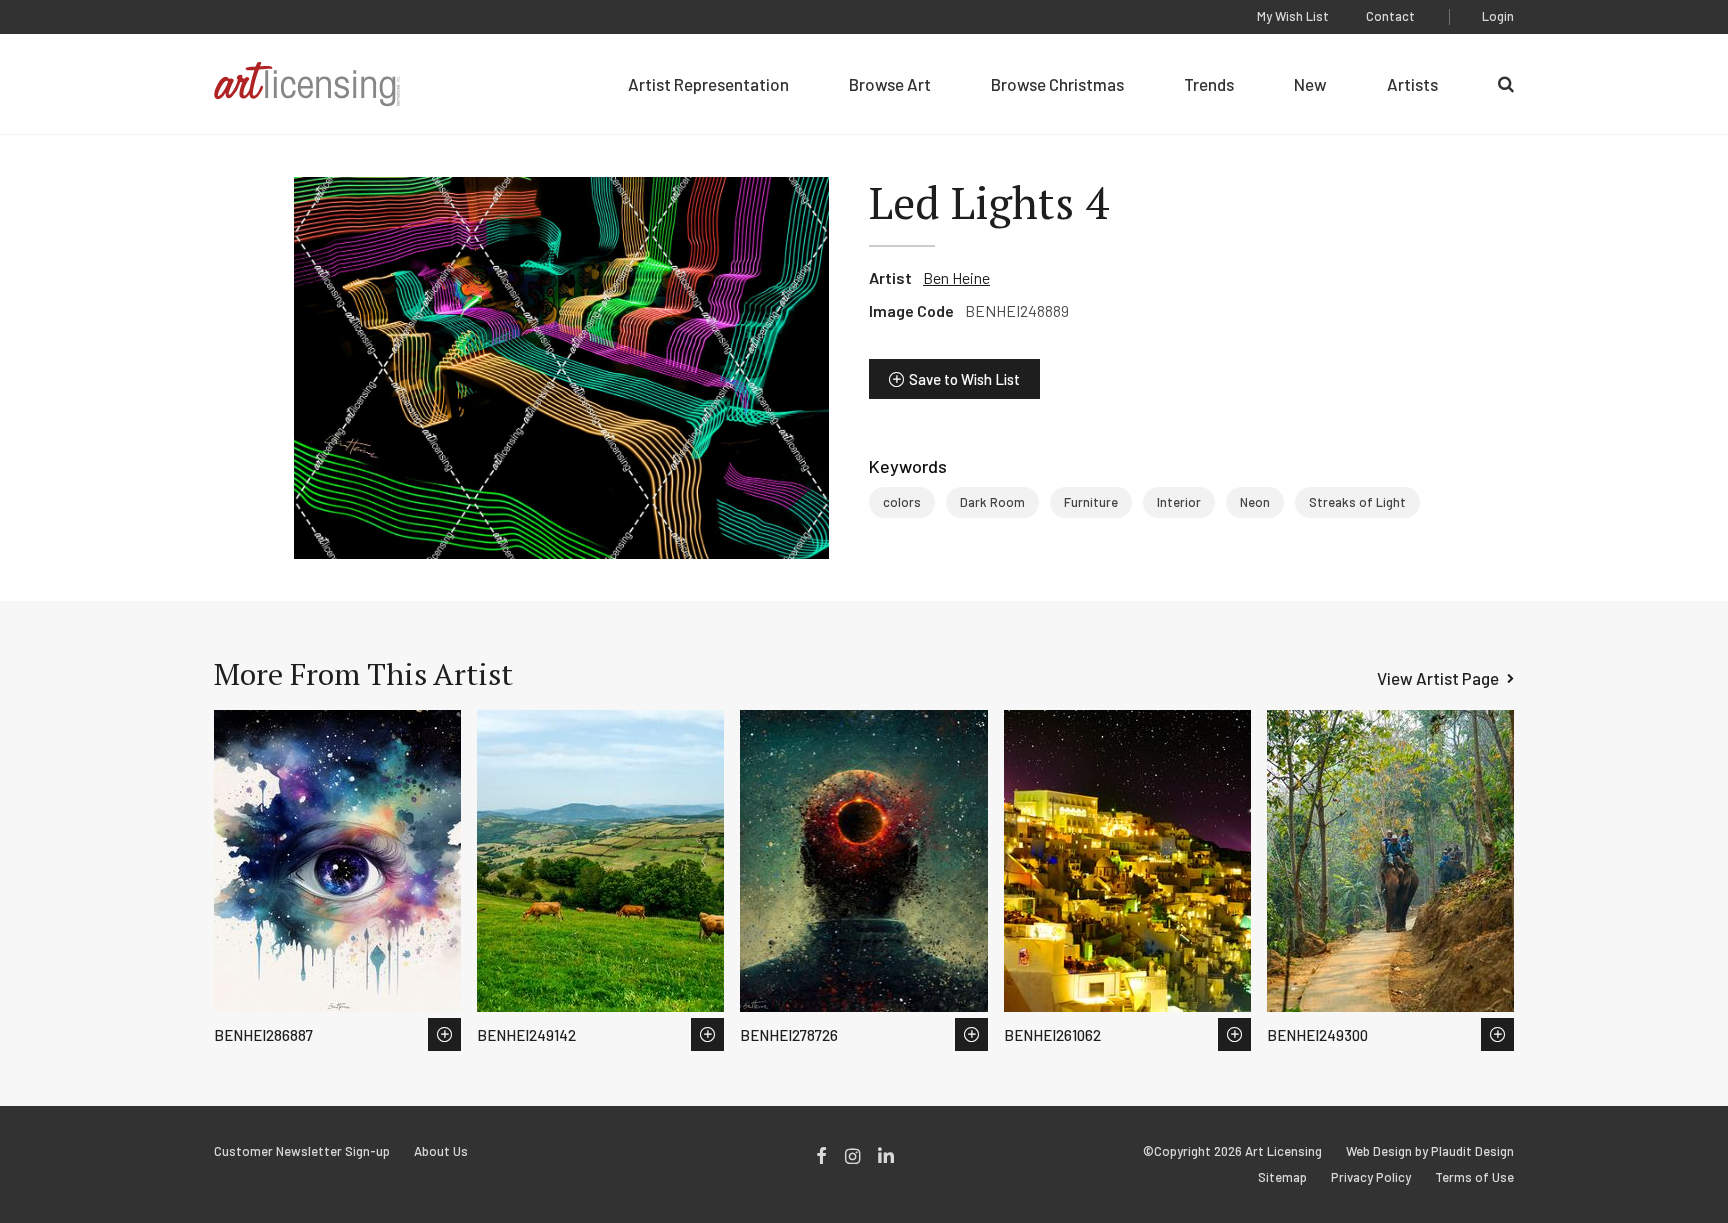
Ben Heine (956, 277)
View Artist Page (1438, 678)
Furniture (1091, 502)
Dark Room (992, 502)
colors (902, 502)
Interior (1179, 502)
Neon (1255, 502)
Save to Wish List (964, 379)
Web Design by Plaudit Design (1430, 1151)
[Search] (1506, 84)
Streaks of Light (1357, 502)
